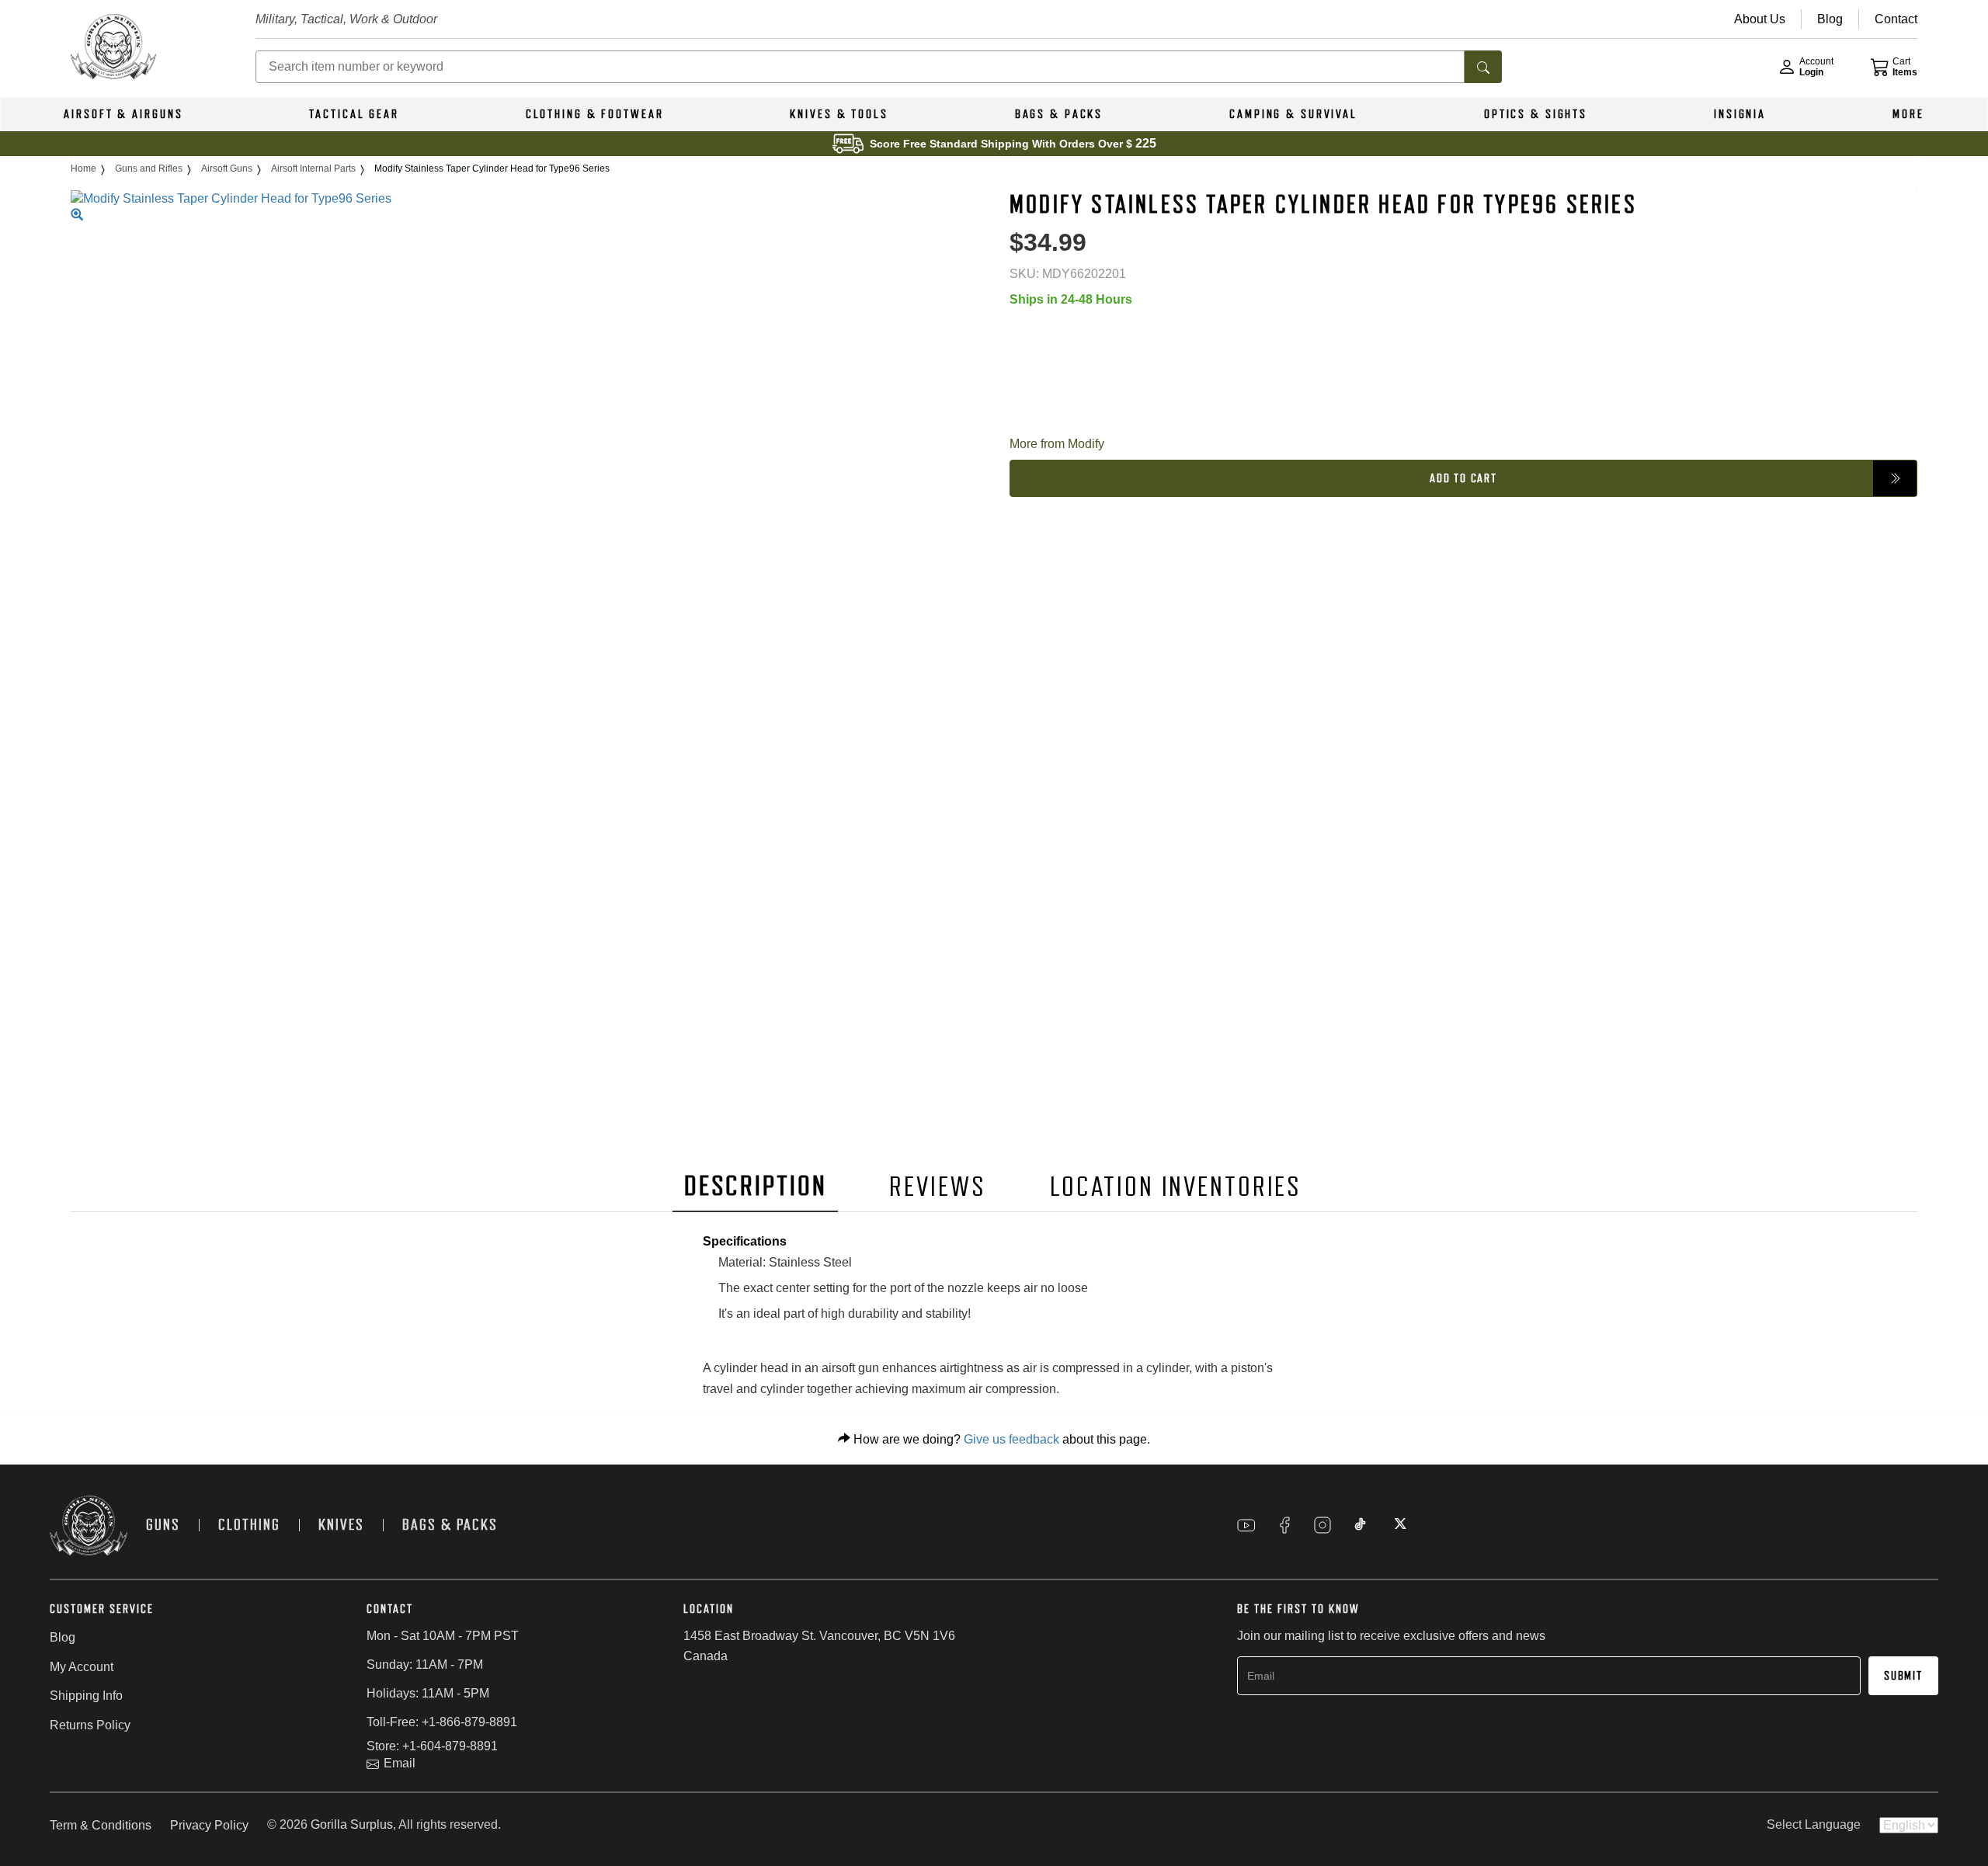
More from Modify (1057, 444)
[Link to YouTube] (1246, 1525)
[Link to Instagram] (1322, 1525)
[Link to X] (1399, 1525)
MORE (1908, 114)
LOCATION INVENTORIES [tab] (1176, 1187)
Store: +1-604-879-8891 (432, 1746)
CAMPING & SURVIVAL (1293, 114)
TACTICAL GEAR (354, 114)
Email (400, 1763)
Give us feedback (1011, 1439)
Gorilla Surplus (352, 1824)
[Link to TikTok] (1361, 1525)
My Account (82, 1667)
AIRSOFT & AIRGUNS (123, 114)
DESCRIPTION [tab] (756, 1186)
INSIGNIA (1740, 114)
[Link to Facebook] (1284, 1525)
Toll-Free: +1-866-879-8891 (442, 1722)
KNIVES (341, 1525)
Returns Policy (90, 1725)
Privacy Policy (209, 1825)
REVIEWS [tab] (937, 1187)
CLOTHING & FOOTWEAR (595, 114)
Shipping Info (86, 1696)
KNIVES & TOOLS (839, 114)
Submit (1903, 1676)
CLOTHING (249, 1525)
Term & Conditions (101, 1825)
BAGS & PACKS (1059, 114)
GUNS (163, 1525)
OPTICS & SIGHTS (1536, 114)
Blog (63, 1637)
